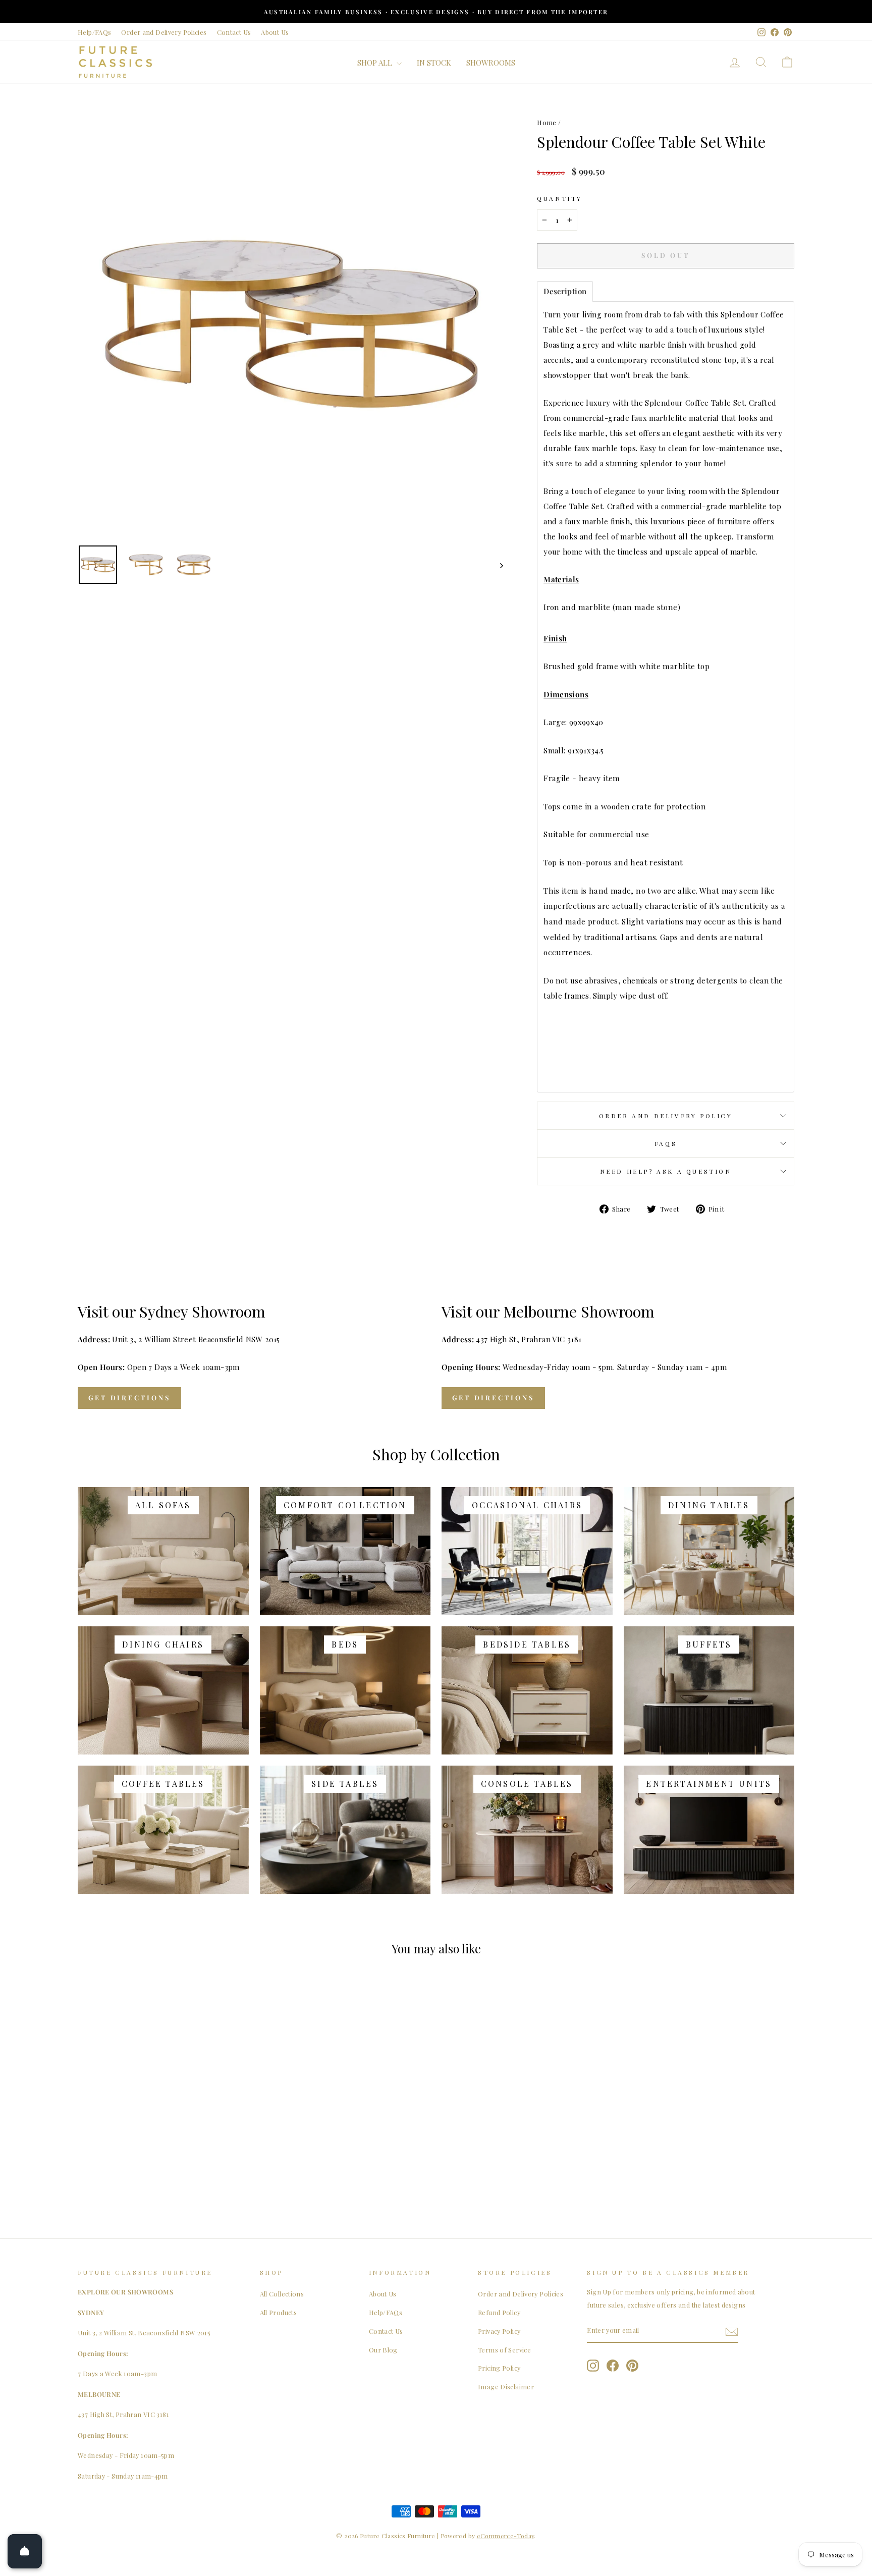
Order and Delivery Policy (666, 1116)
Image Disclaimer (506, 2387)
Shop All (376, 63)
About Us (275, 32)
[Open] (25, 2551)
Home (547, 122)
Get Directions (129, 1397)
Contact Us (234, 32)
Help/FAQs (94, 32)
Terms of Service (504, 2350)
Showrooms (491, 63)
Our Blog (383, 2350)
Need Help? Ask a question (666, 1171)
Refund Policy (499, 2312)
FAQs (666, 1143)
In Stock (434, 63)
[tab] (565, 291)
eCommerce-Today (506, 2536)
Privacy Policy (499, 2331)
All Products (279, 2312)
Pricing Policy (499, 2368)
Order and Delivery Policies (164, 32)
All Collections (282, 2294)
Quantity (560, 198)
